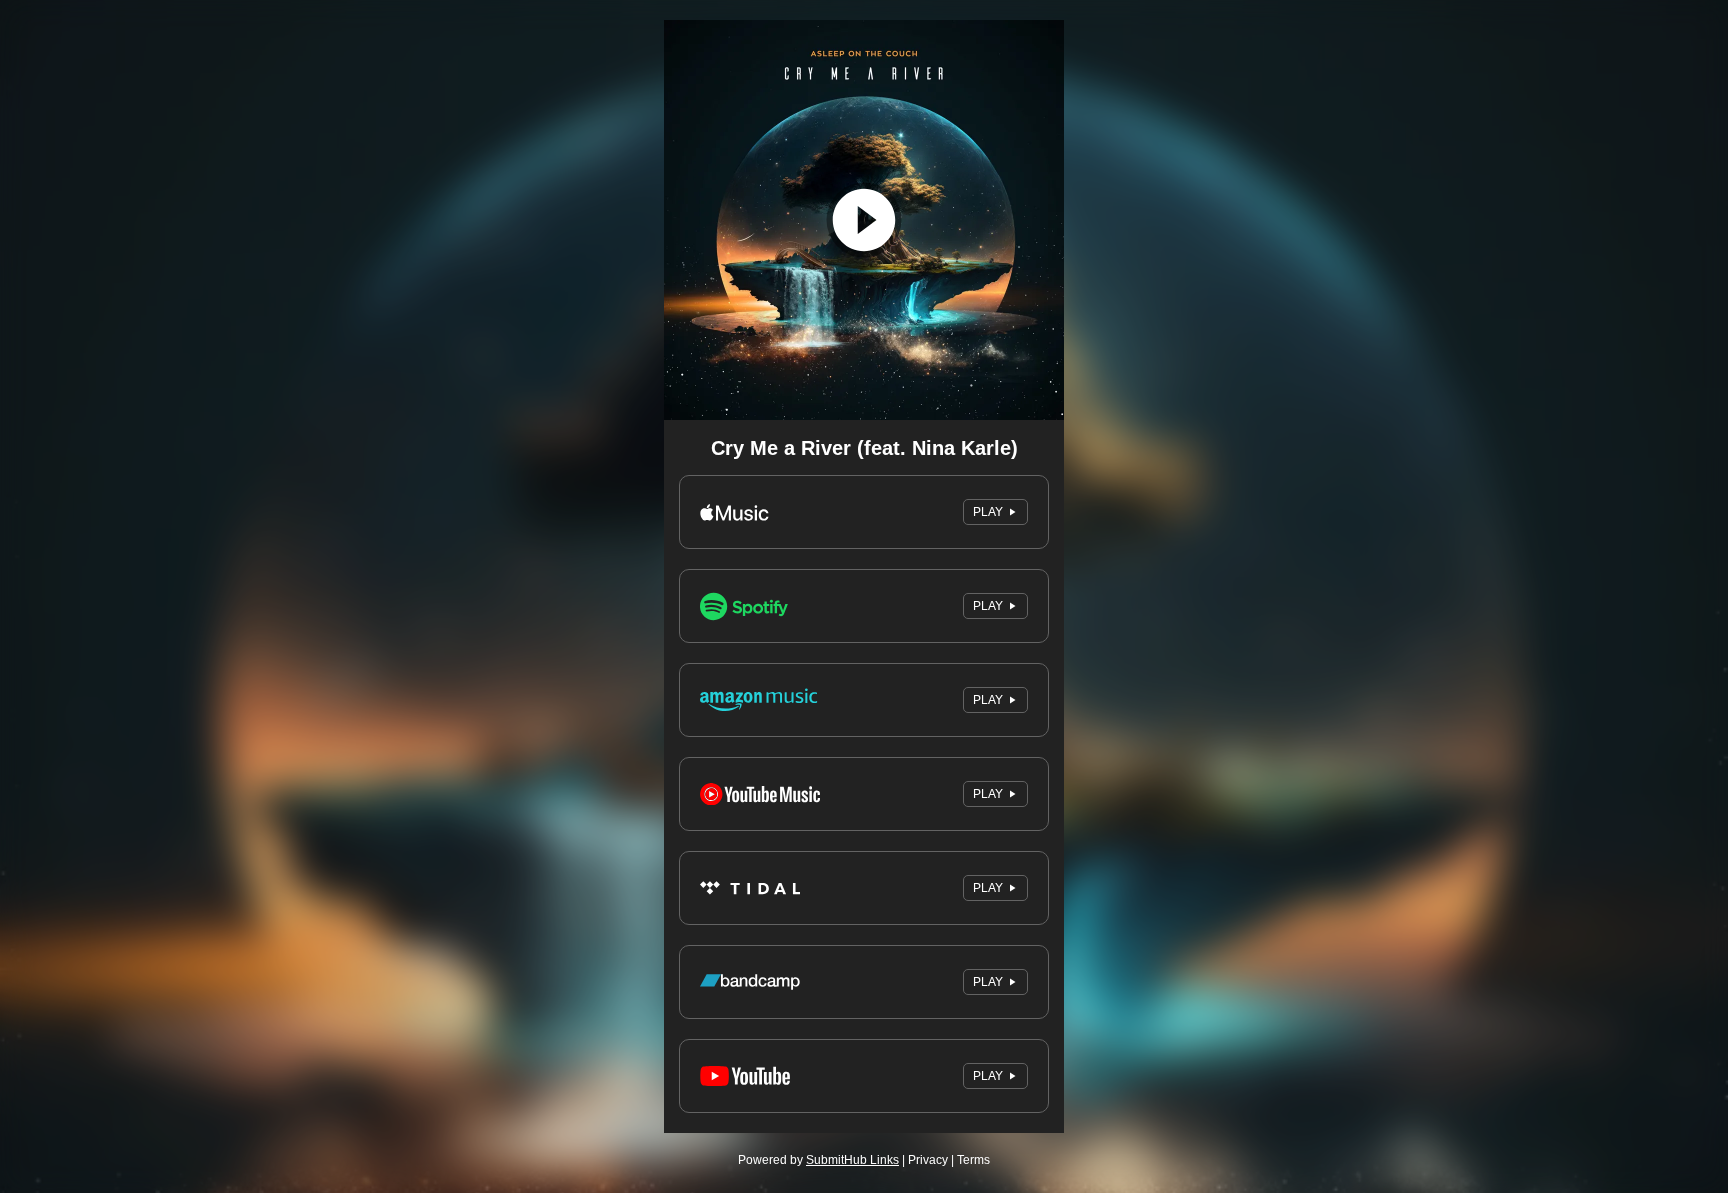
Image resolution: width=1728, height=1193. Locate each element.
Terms (973, 1160)
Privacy (928, 1160)
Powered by (818, 1160)
